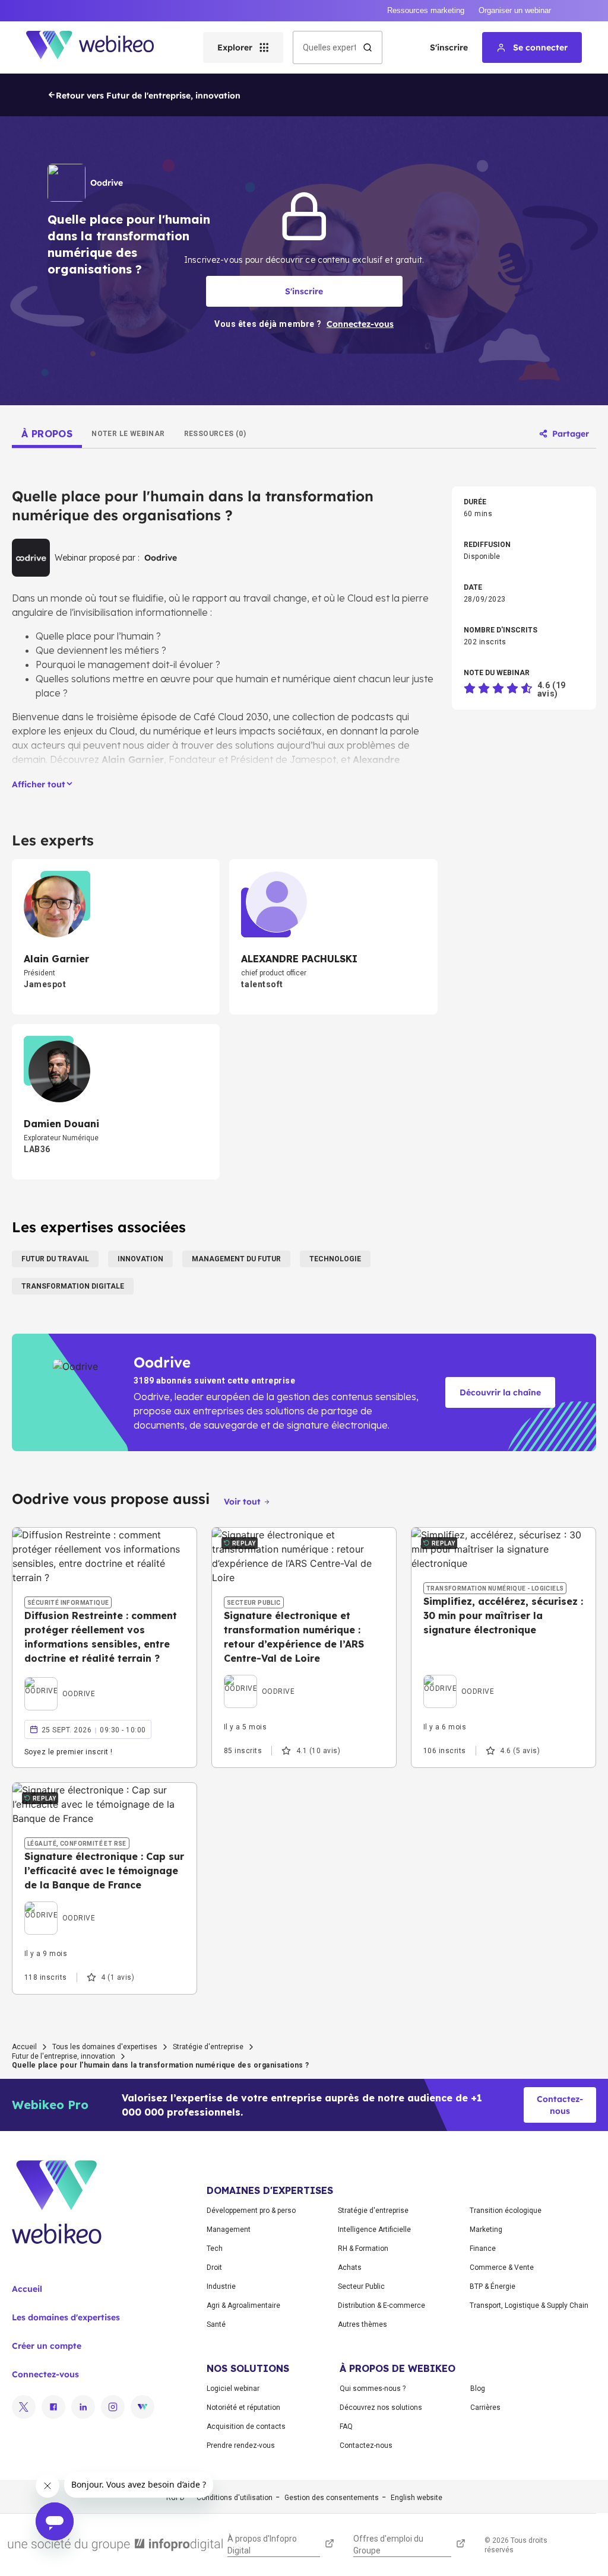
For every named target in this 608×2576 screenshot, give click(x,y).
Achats (350, 2267)
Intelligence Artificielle (374, 2230)
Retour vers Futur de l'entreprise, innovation (148, 96)
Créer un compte (47, 2346)
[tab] (47, 434)
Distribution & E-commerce (381, 2305)
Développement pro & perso (251, 2211)
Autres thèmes (362, 2324)
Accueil (24, 2047)
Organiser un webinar (515, 10)
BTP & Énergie (493, 2286)
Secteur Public (361, 2286)
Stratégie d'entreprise (208, 2047)
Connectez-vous (45, 2374)
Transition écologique (506, 2211)
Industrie (221, 2286)
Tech (215, 2249)
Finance (483, 2249)
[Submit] (368, 47)
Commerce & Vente (502, 2267)
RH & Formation (363, 2249)
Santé (216, 2324)
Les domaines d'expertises (66, 2317)
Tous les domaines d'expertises (105, 2047)
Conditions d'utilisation (235, 2498)
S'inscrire (449, 47)
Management (229, 2230)
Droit (214, 2267)
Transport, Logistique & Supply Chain (529, 2305)
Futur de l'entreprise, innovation (64, 2056)
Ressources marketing (426, 10)
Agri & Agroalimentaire (243, 2305)
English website (417, 2498)
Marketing (486, 2230)
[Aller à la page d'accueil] (100, 47)
